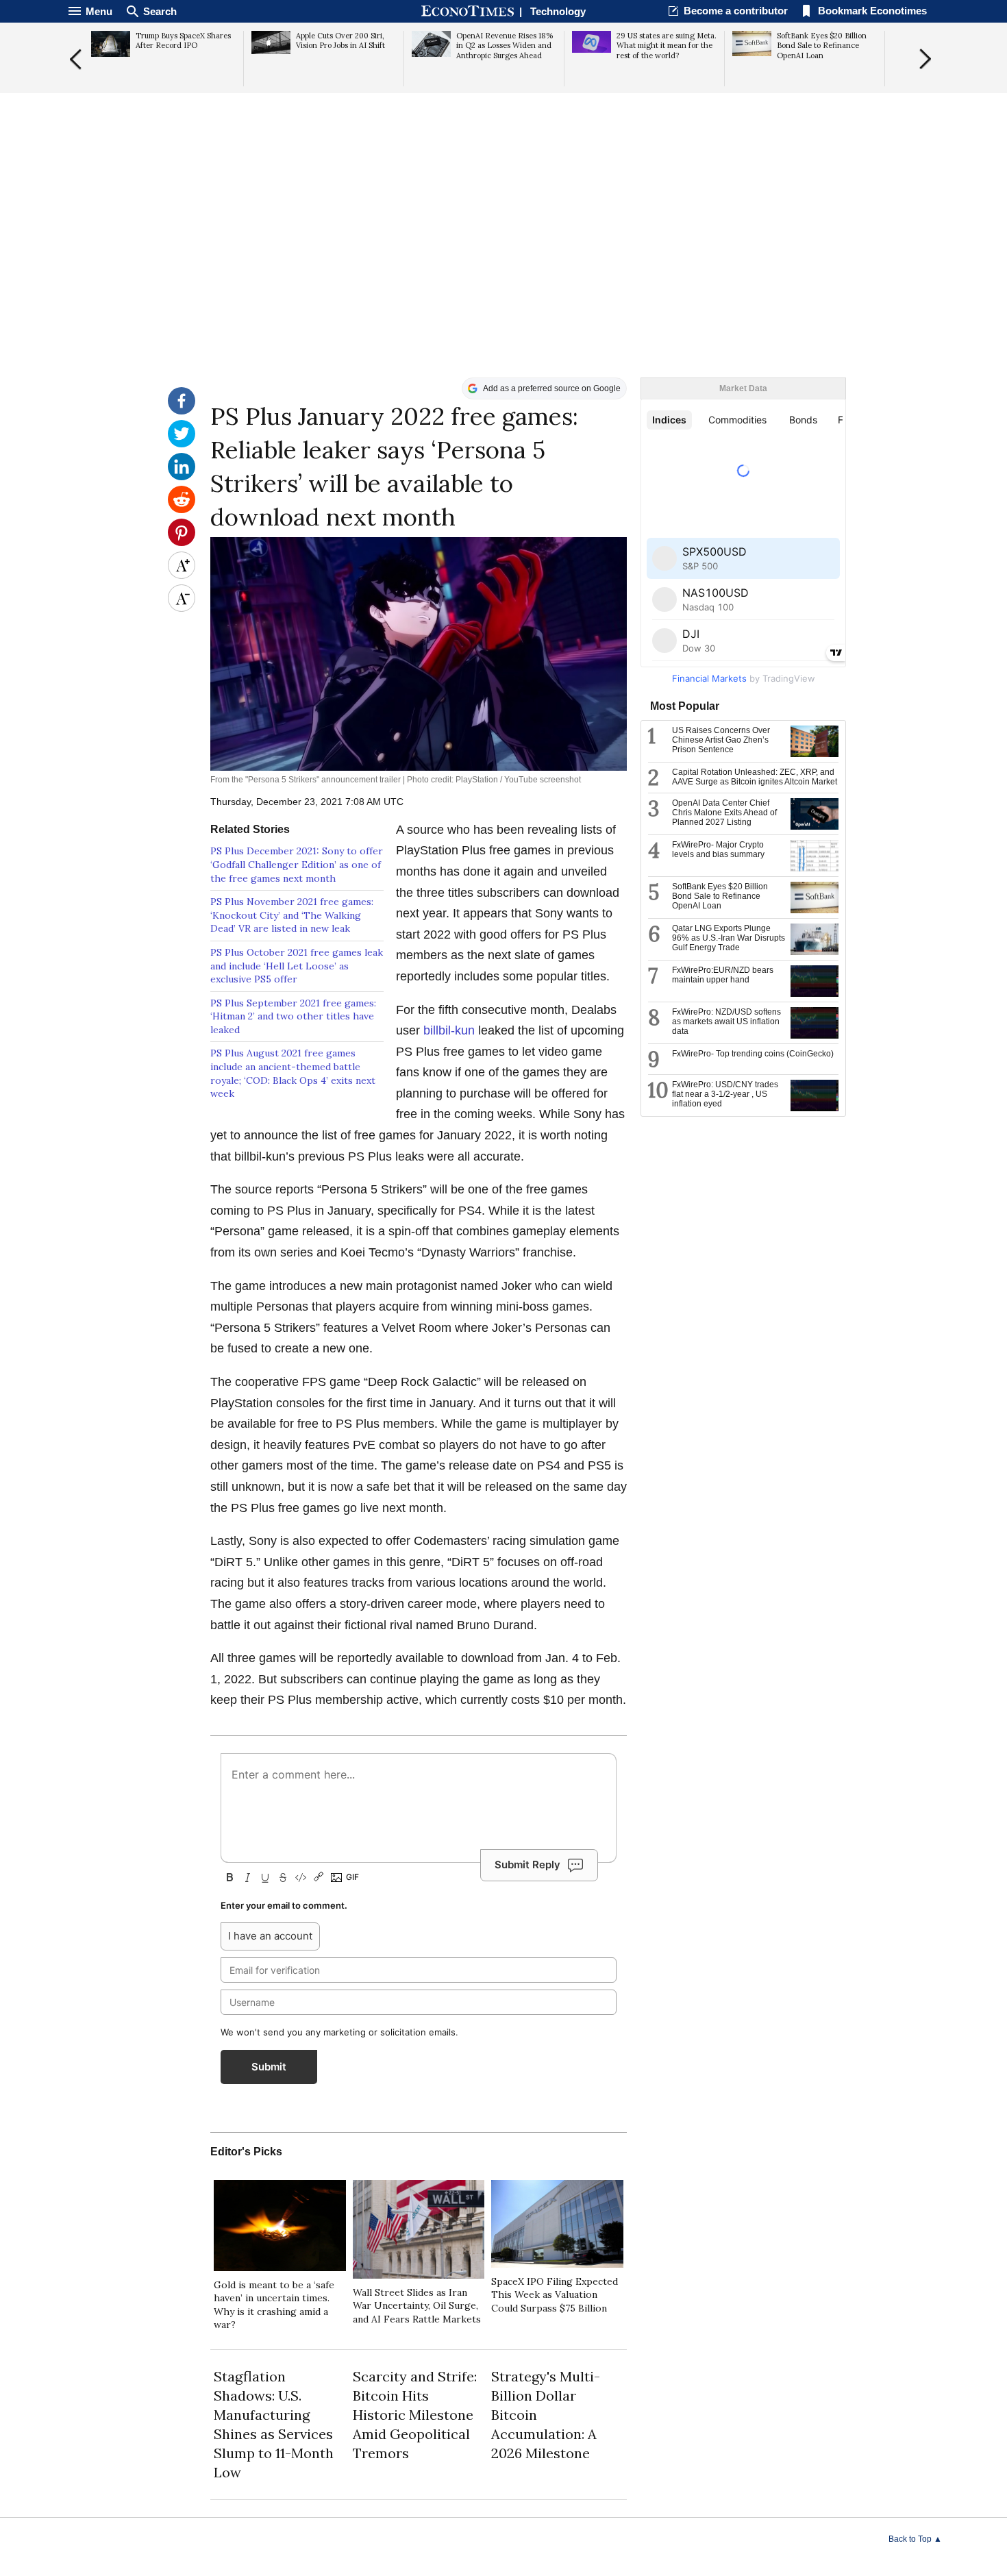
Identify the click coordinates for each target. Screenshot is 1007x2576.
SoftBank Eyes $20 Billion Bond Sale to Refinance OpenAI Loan (720, 896)
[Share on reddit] (182, 510)
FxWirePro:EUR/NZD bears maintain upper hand (723, 975)
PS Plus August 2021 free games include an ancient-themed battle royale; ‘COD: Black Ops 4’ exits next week (293, 1073)
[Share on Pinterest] (182, 543)
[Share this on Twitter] (182, 444)
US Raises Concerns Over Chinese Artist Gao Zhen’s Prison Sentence (721, 740)
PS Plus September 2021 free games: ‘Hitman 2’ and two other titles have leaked (293, 1016)
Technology (558, 11)
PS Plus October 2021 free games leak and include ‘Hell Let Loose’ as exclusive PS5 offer (297, 966)
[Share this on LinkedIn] (182, 477)
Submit (269, 2067)
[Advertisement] (503, 271)
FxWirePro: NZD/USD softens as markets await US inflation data (726, 1021)
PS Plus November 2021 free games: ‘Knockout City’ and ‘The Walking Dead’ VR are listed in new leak (292, 915)
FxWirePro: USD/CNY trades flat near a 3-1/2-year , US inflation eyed (725, 1094)
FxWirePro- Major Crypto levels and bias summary (718, 850)
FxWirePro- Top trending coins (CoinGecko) (753, 1054)
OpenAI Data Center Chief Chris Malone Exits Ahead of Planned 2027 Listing (724, 813)
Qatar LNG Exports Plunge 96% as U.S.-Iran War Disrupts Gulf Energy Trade (729, 938)
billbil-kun (449, 1030)
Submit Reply (527, 1865)
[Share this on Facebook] (182, 411)
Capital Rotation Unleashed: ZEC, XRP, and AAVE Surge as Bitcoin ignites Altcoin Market (755, 777)
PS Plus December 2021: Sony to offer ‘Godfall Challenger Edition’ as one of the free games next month (297, 864)
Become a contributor (736, 11)
